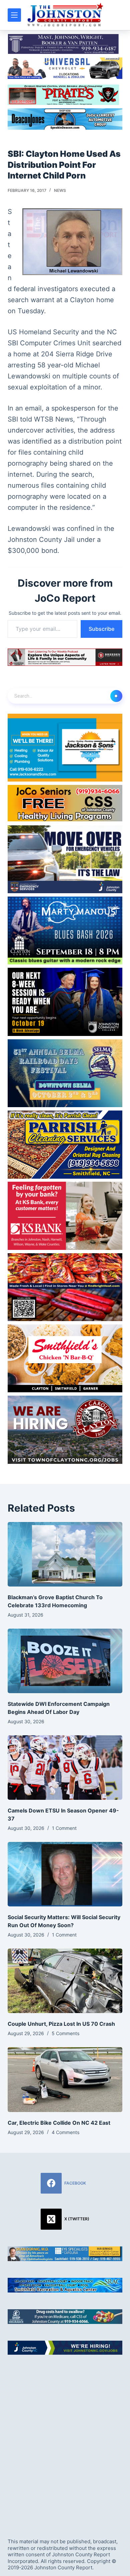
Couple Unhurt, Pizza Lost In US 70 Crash (61, 2024)
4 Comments (65, 2132)
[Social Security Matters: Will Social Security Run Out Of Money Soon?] (65, 1874)
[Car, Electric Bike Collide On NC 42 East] (65, 2079)
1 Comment (64, 1828)
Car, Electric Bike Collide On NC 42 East (59, 2123)
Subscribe (101, 629)
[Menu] (14, 15)
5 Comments (65, 2033)
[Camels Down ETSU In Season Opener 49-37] (65, 1768)
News (60, 190)
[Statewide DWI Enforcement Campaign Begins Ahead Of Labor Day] (65, 1661)
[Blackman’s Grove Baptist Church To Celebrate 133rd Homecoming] (65, 1554)
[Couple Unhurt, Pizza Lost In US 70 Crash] (65, 1981)
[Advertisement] (65, 2441)
